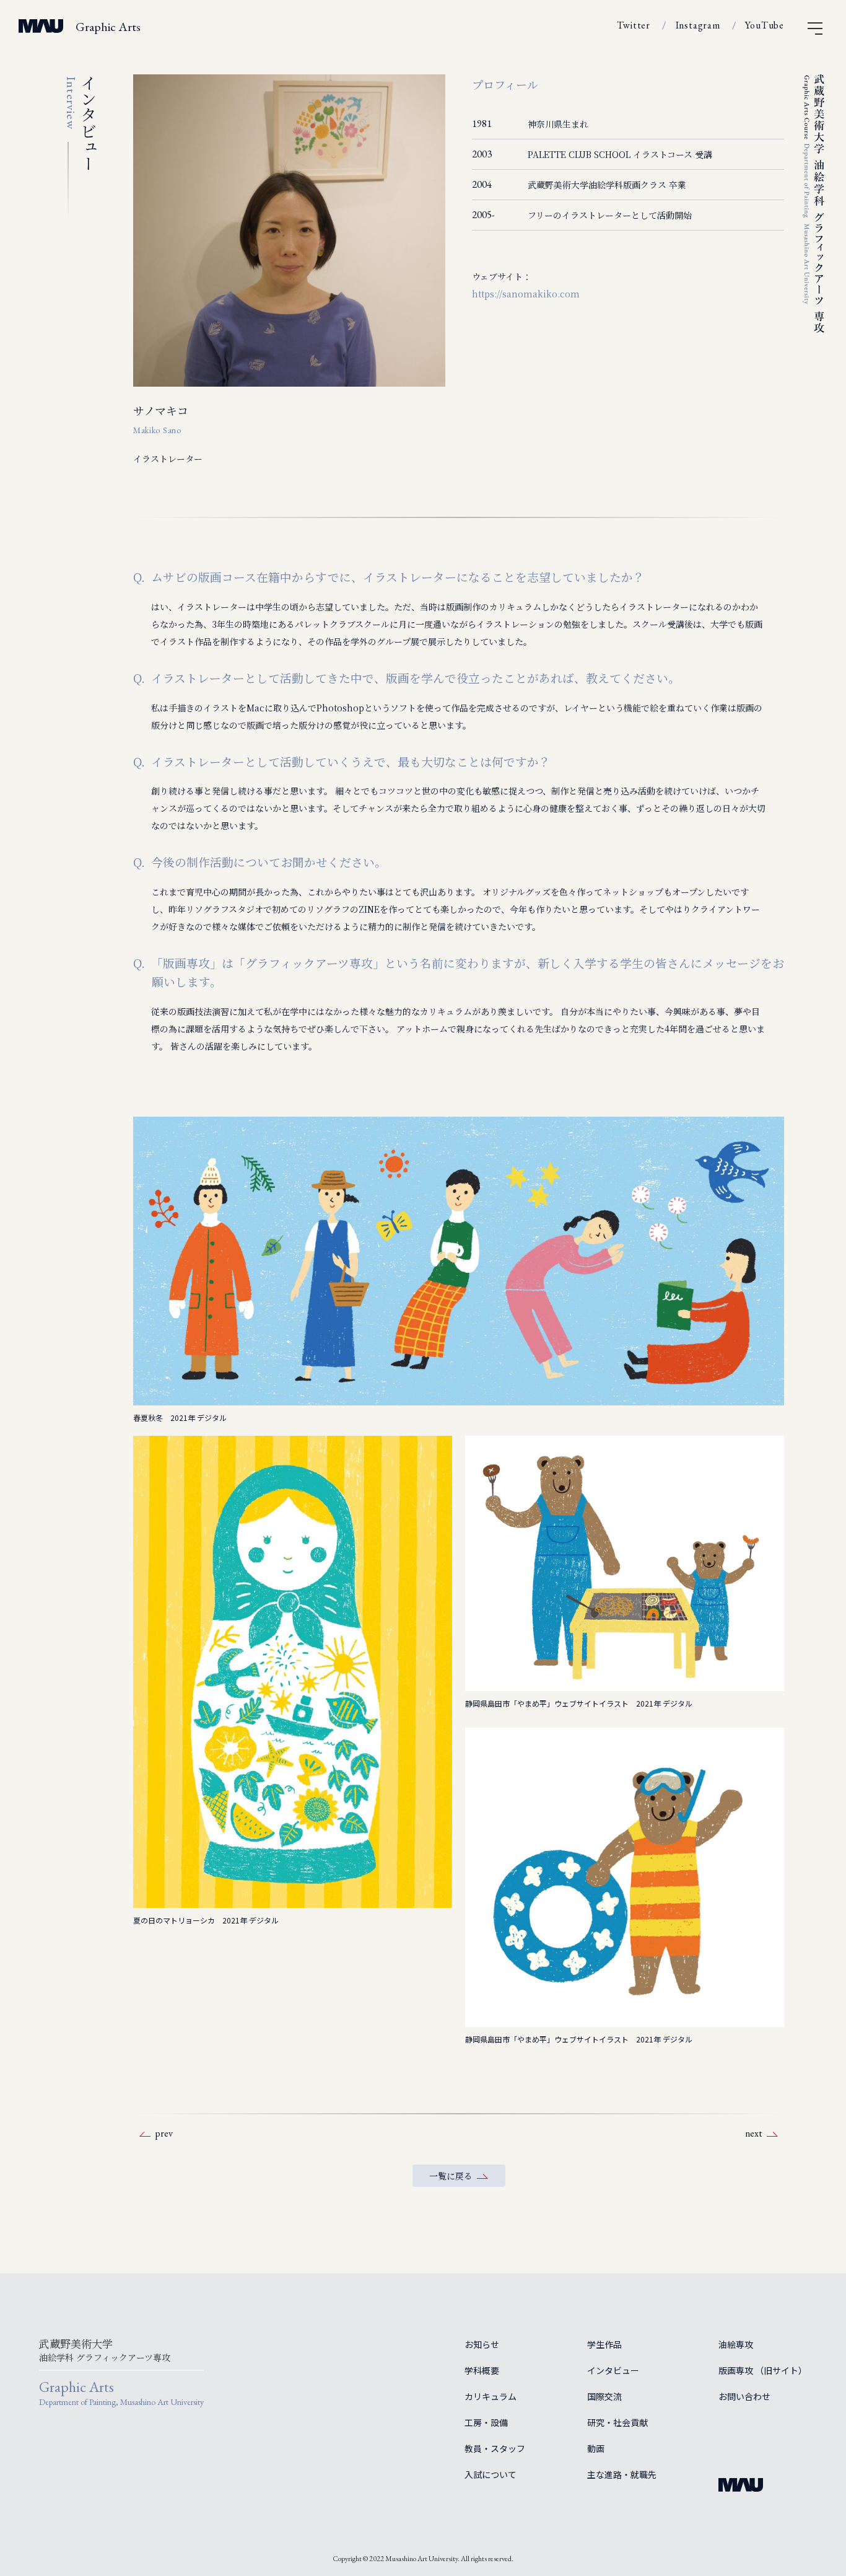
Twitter (634, 25)
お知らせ (482, 2344)
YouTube (765, 25)
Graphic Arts (108, 27)
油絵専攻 (736, 2344)
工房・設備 (486, 2422)
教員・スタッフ (495, 2448)
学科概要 (482, 2370)
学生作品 (604, 2344)
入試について (491, 2474)
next (754, 2133)
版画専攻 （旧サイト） (763, 2370)
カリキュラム (491, 2396)
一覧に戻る (451, 2176)
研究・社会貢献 (617, 2422)
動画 (596, 2448)
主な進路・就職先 (622, 2474)
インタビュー (613, 2370)
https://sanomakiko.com (526, 294)
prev (164, 2133)
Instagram (698, 25)
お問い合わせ (744, 2396)
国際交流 (604, 2396)
